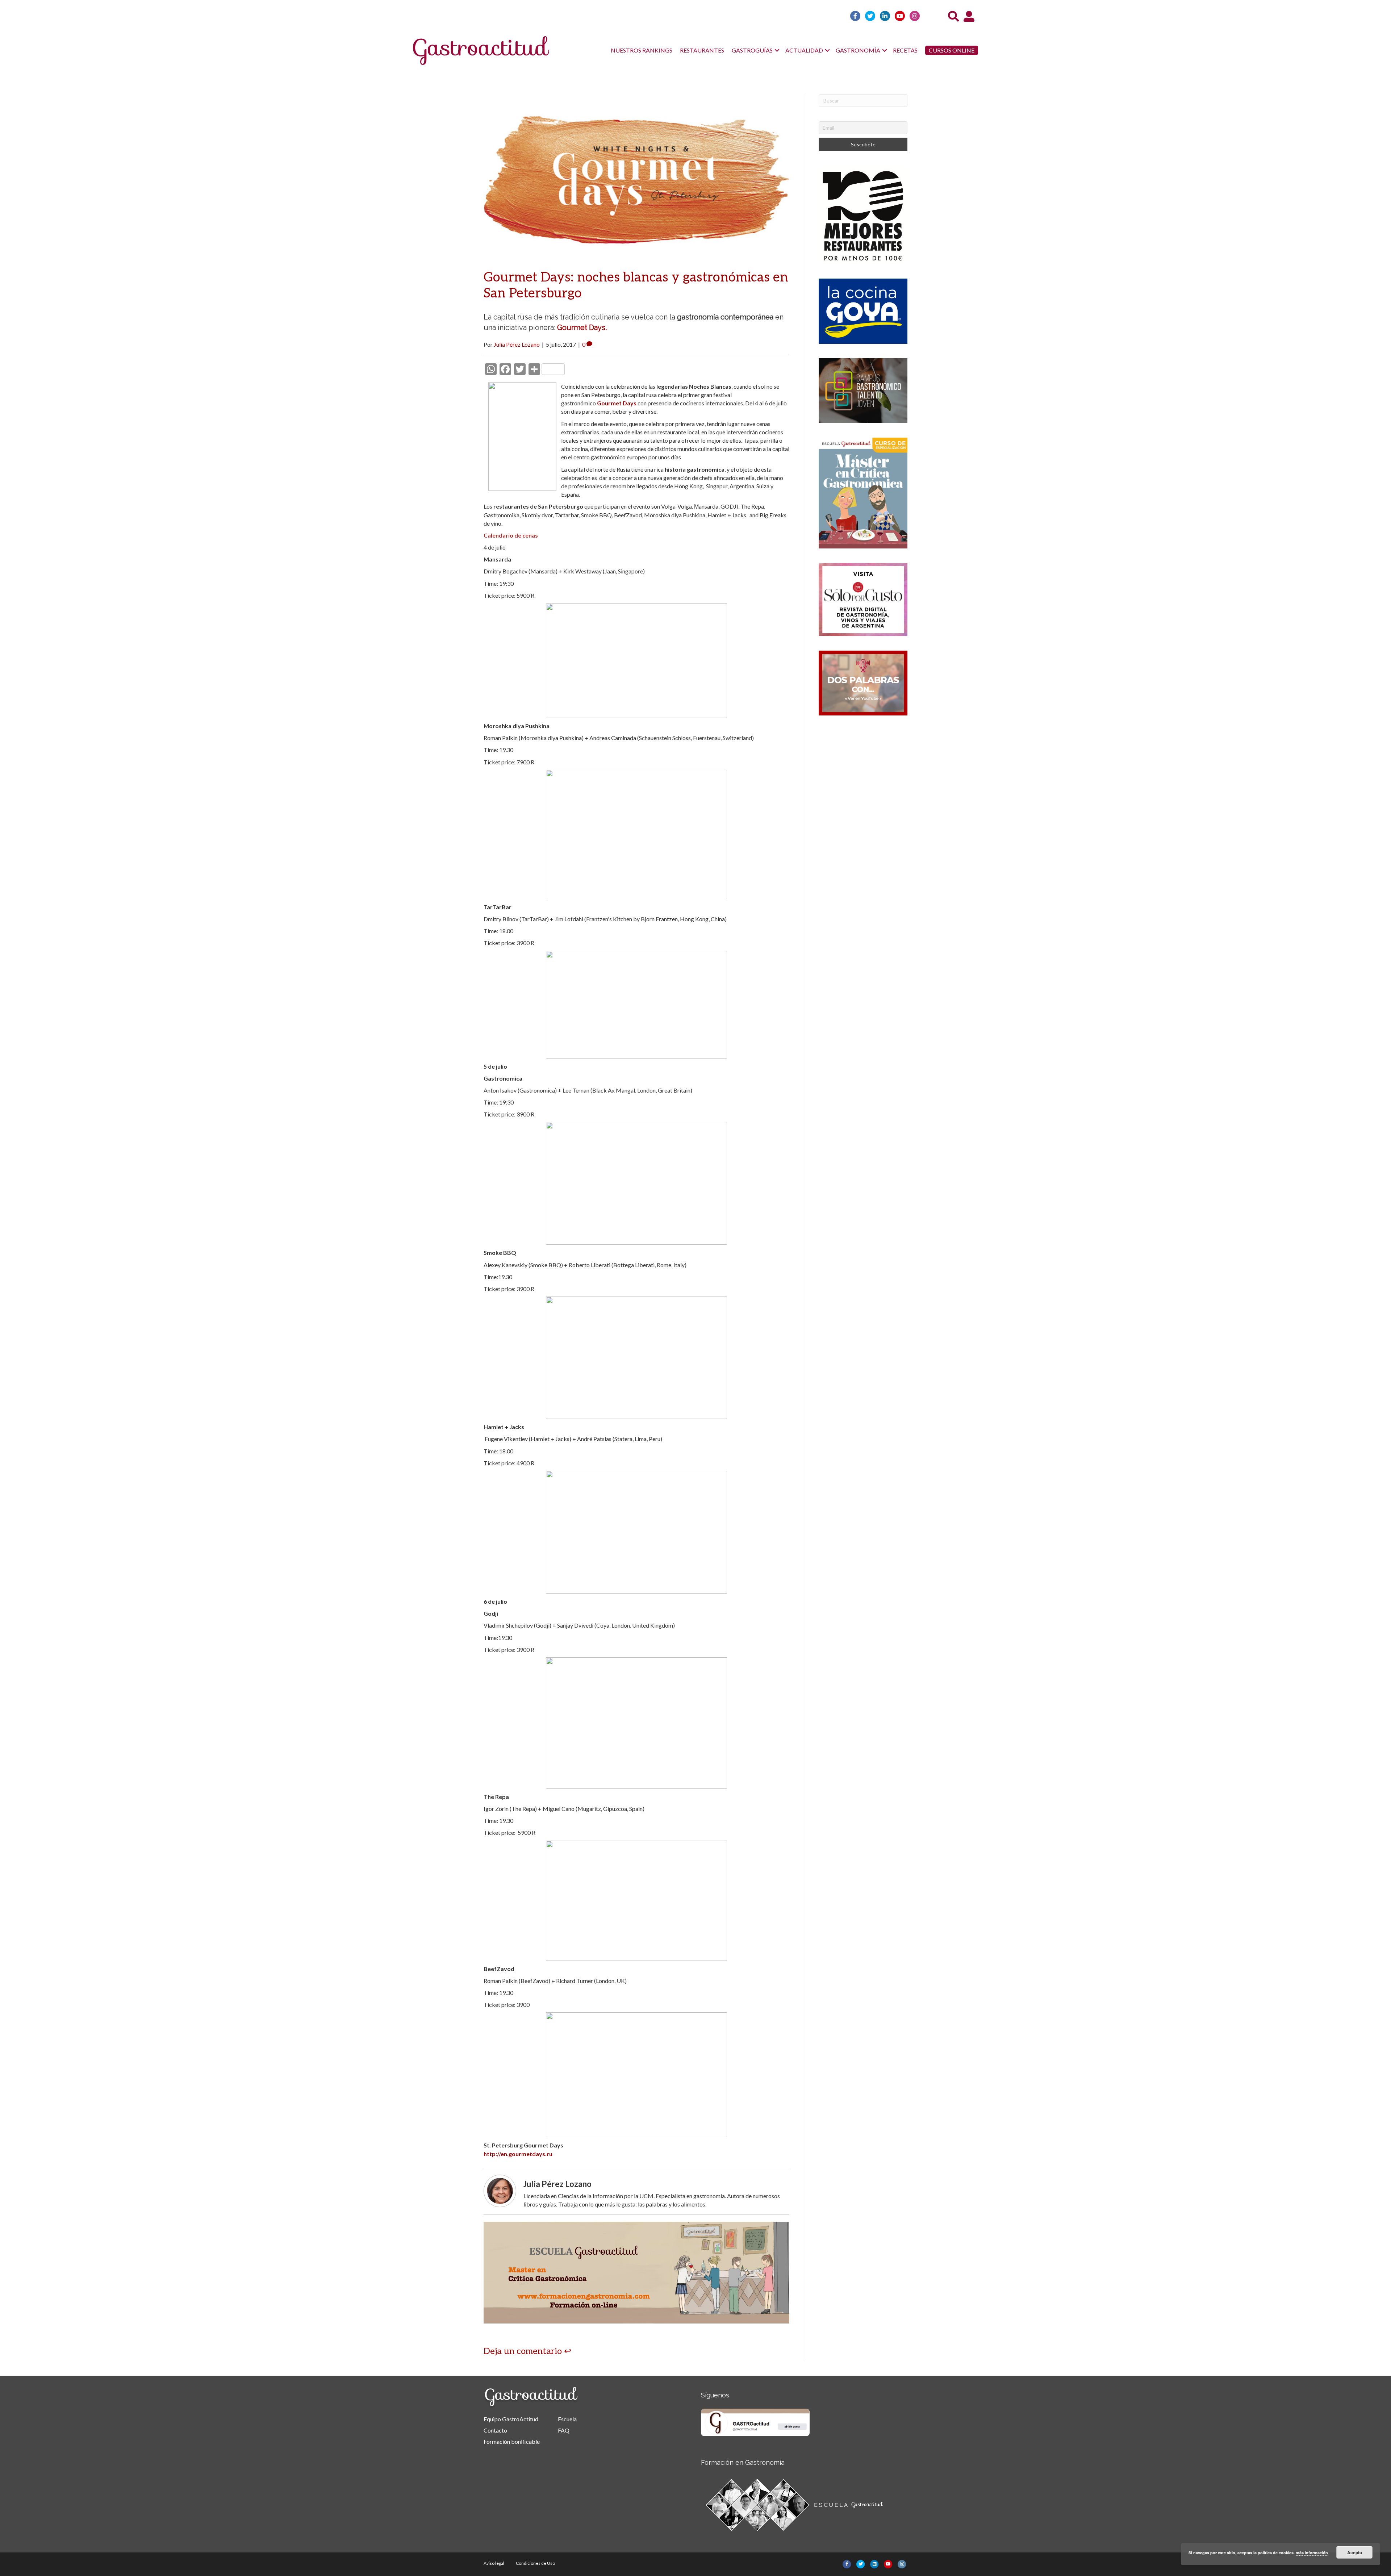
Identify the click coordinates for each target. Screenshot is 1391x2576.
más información (1312, 2553)
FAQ (564, 2430)
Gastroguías (752, 50)
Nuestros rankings (642, 50)
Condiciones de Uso (535, 2563)
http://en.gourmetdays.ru (518, 2154)
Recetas (905, 50)
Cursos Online (952, 50)
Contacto (495, 2430)
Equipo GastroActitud (511, 2419)
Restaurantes (702, 50)
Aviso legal (494, 2563)
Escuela (567, 2419)
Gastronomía (858, 50)
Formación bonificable (512, 2441)
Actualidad (804, 50)
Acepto (1355, 2552)
